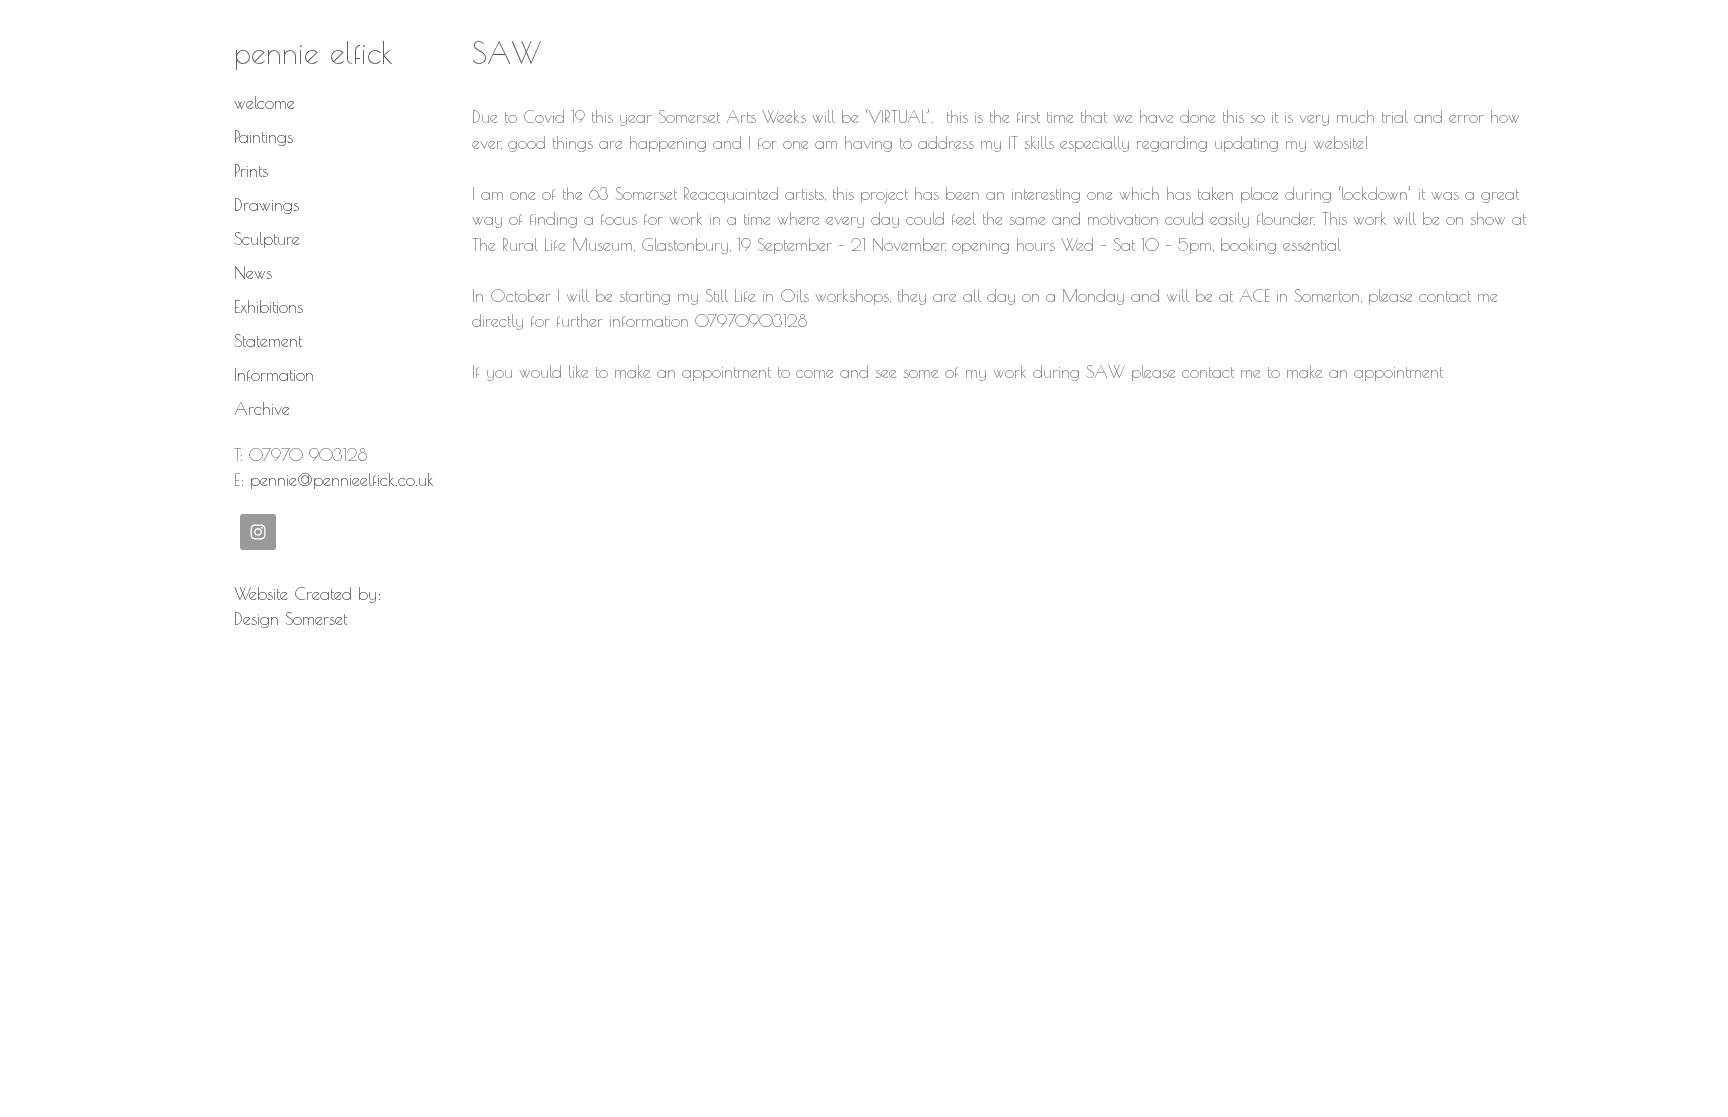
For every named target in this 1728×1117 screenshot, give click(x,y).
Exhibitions (268, 307)
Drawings (266, 205)
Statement (268, 341)
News (253, 273)
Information (274, 375)
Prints (251, 171)
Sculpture (267, 239)
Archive (262, 409)
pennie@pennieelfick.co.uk (342, 480)
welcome (264, 103)
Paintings (263, 137)
